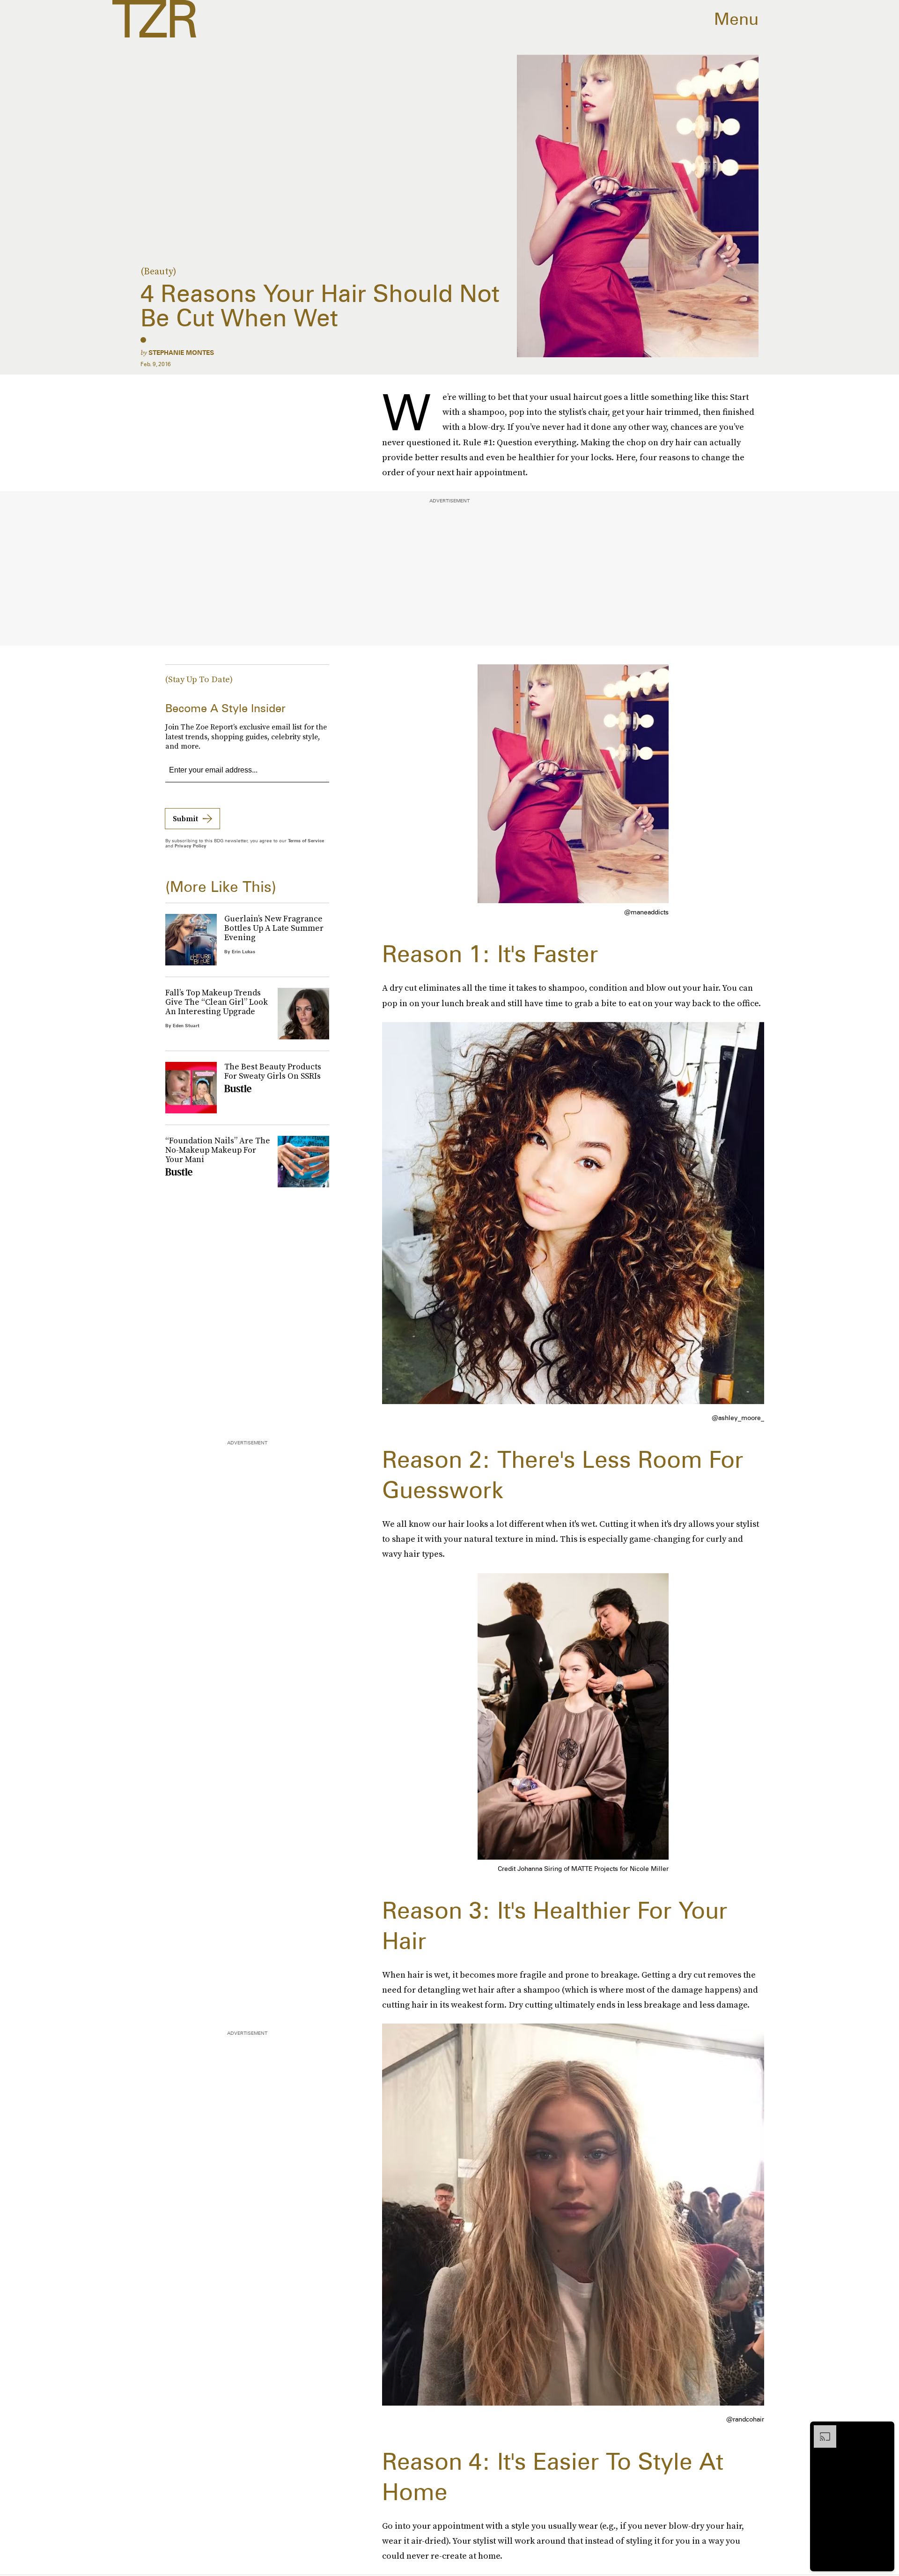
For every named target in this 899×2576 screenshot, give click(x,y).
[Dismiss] (884, 2430)
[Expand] (820, 2430)
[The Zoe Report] (154, 19)
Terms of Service (306, 840)
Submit (185, 818)
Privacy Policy (191, 846)
